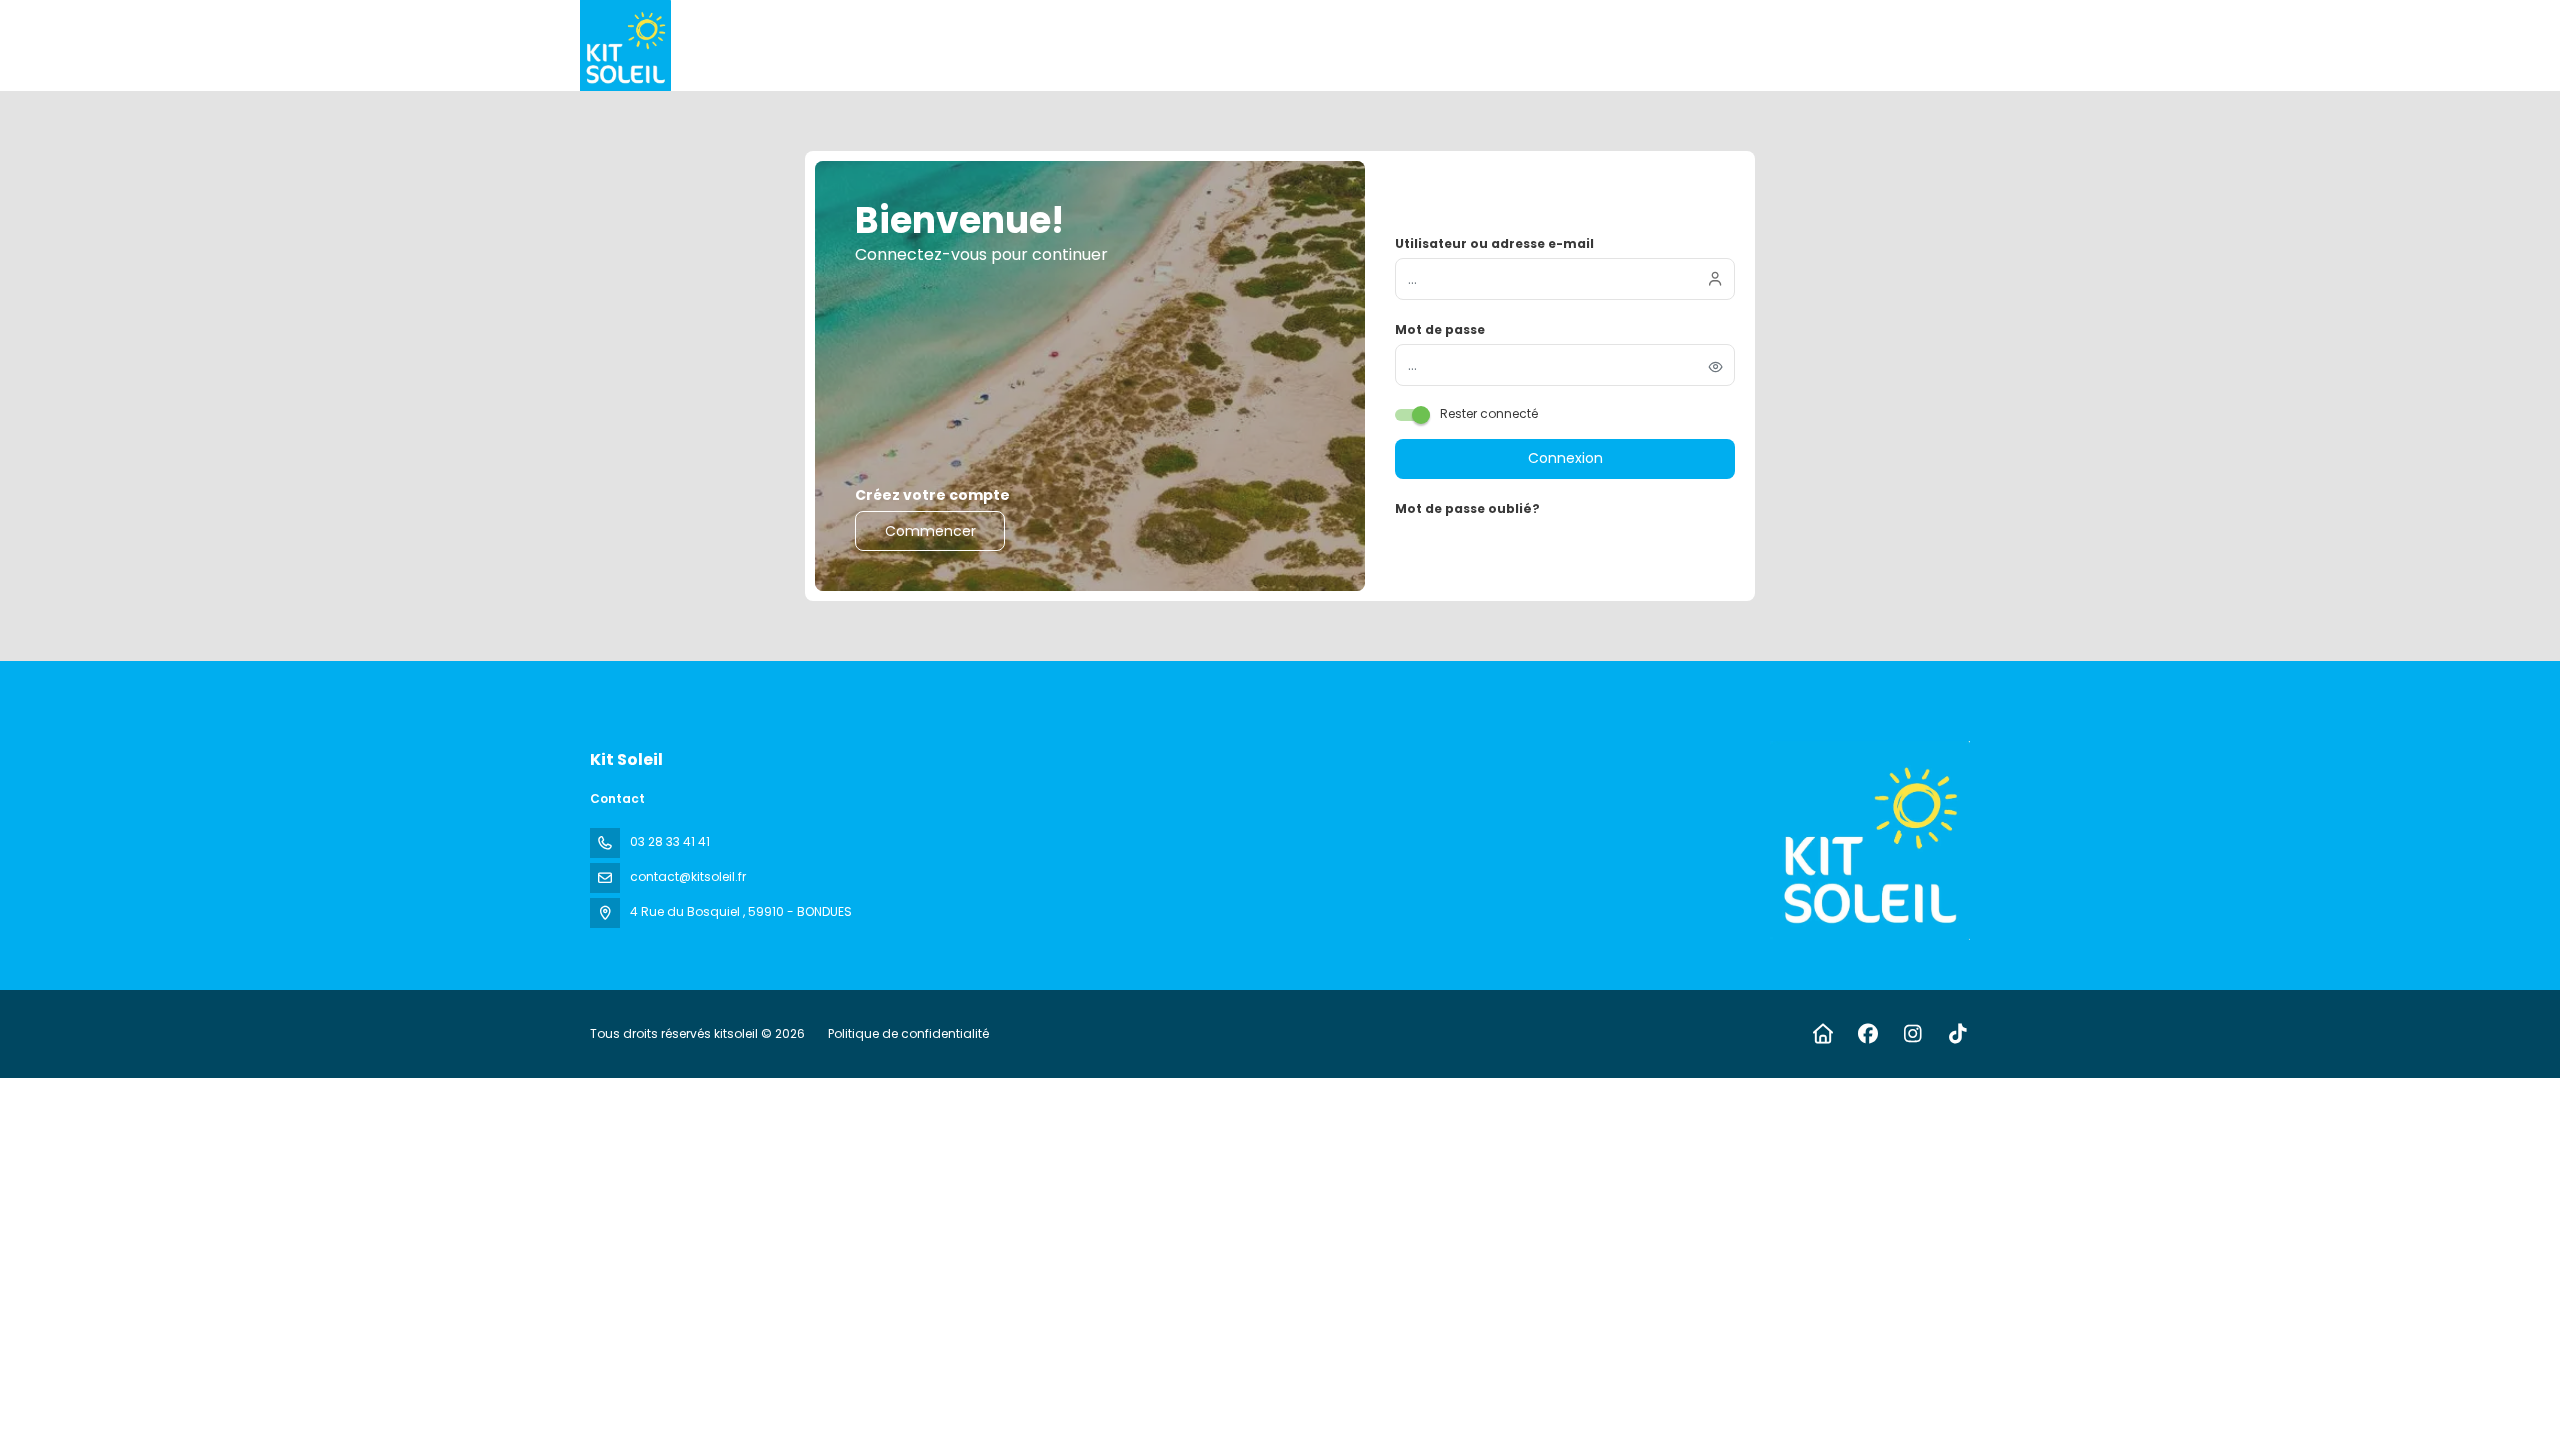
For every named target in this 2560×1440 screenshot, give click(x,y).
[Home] (1822, 1034)
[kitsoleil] (1868, 840)
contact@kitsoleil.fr (688, 876)
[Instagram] (1912, 1034)
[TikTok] (1957, 1034)
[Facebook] (1867, 1034)
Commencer (930, 531)
